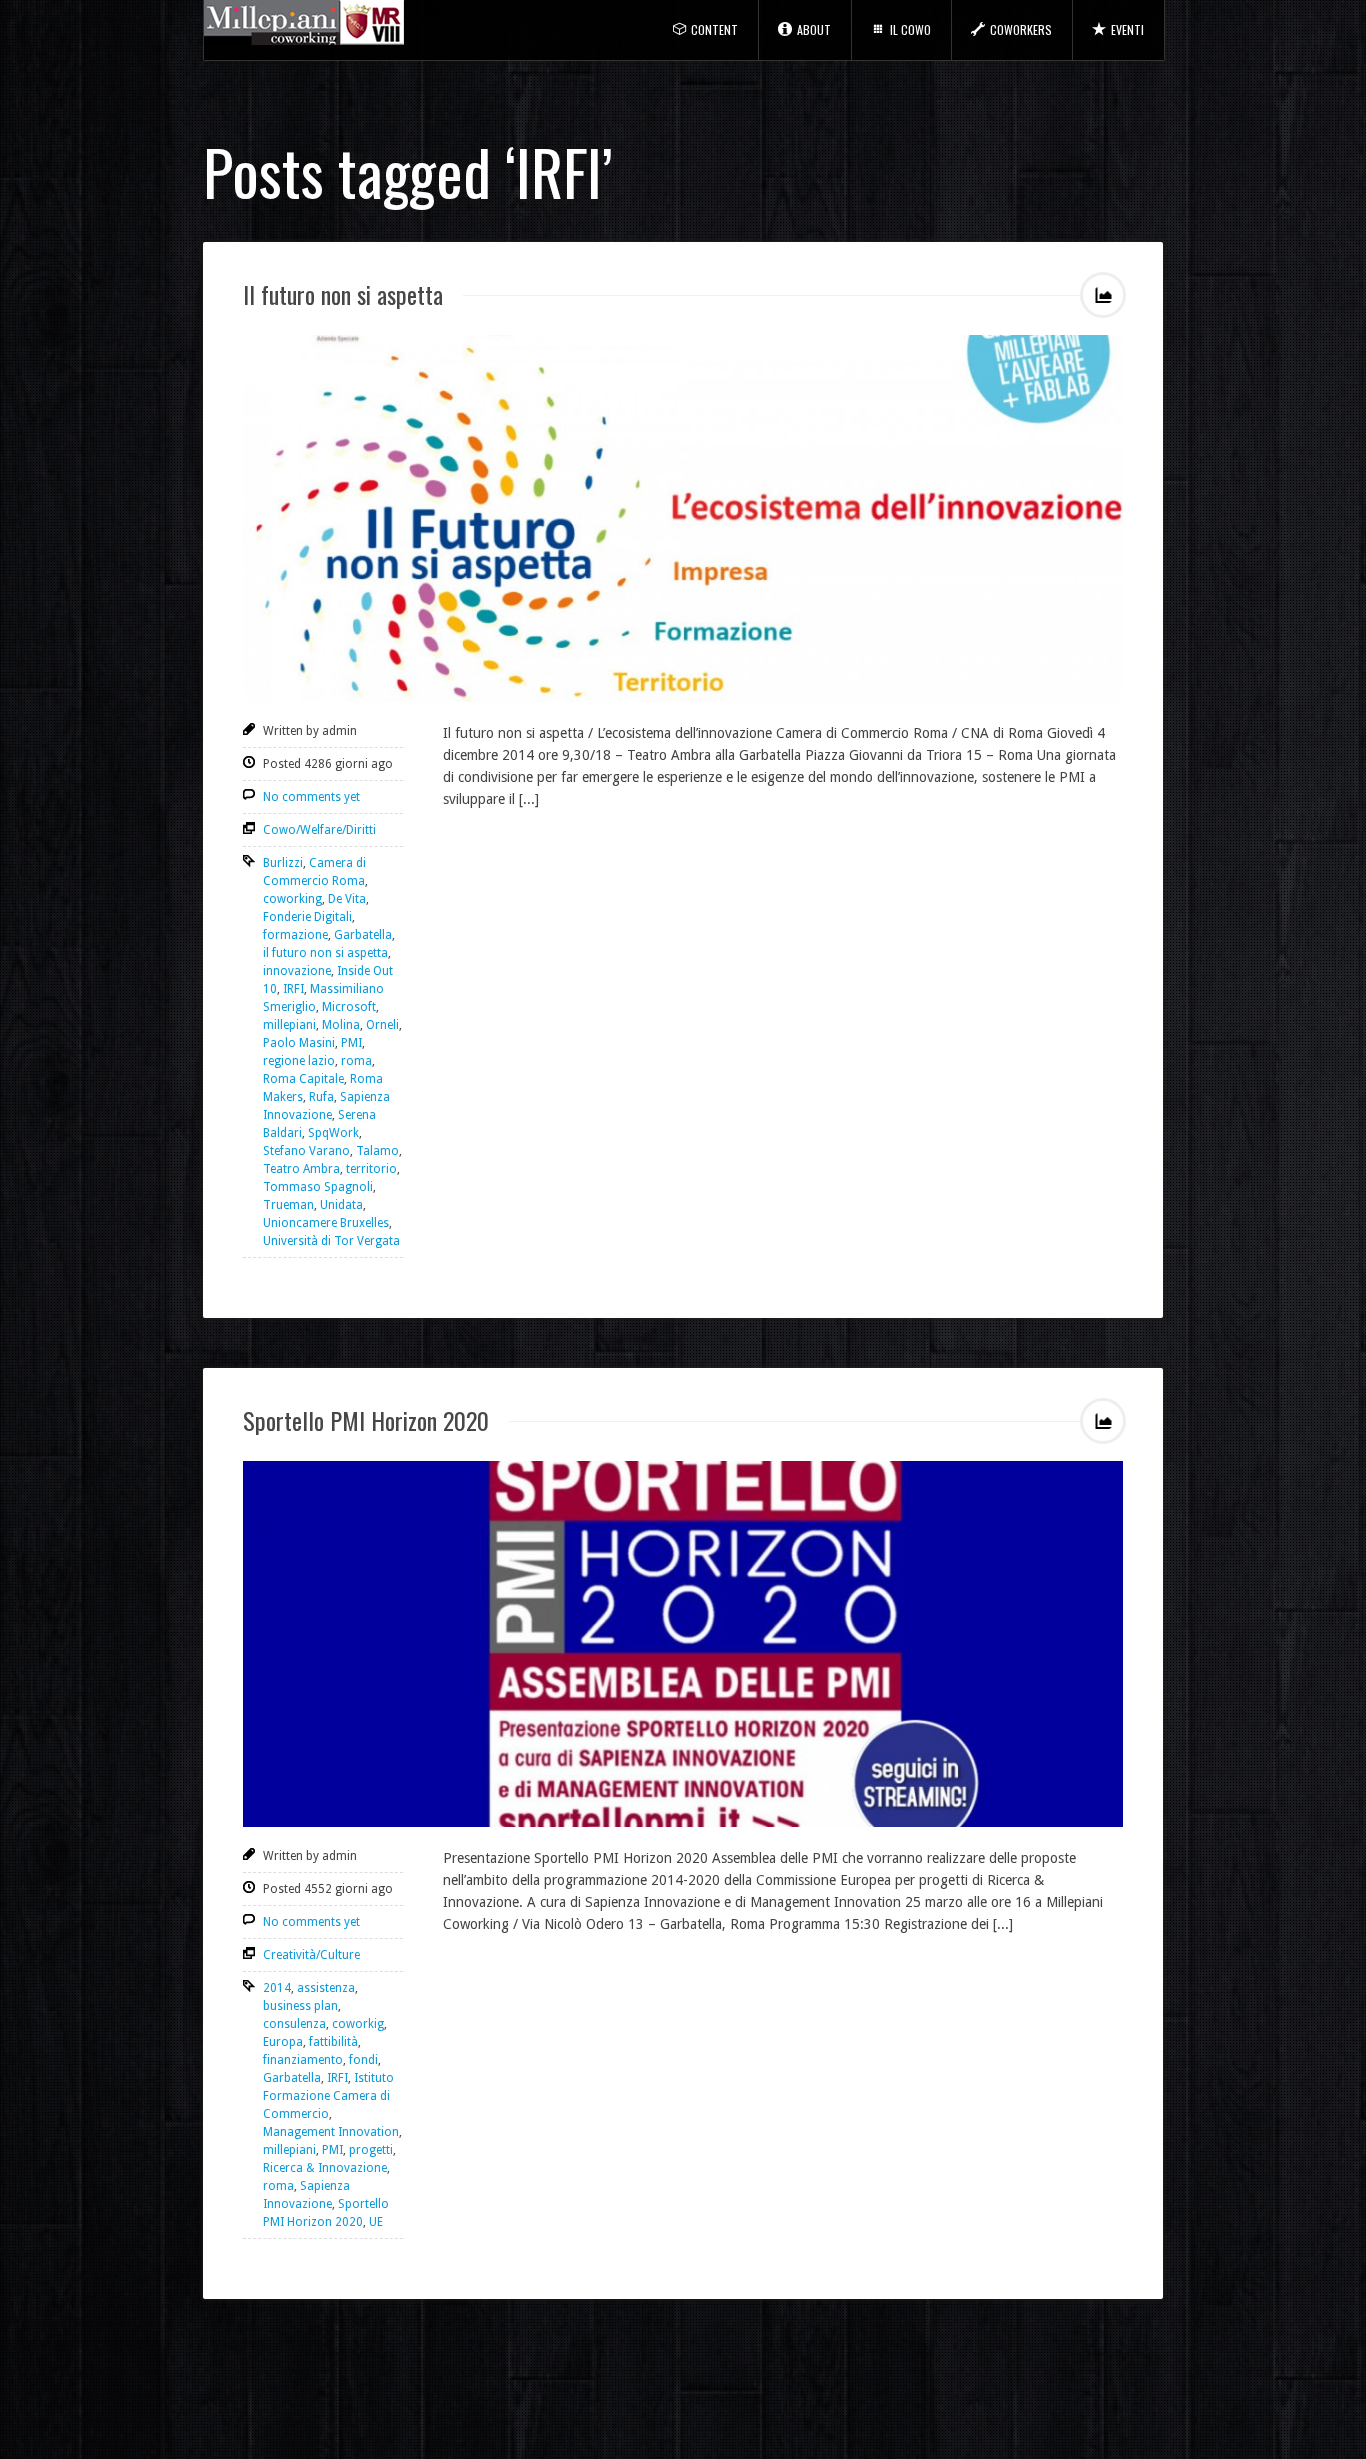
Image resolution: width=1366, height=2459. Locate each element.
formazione (295, 935)
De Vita (347, 899)
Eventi (1127, 29)
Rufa (321, 1097)
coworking (292, 899)
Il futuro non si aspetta (343, 294)
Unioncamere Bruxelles (326, 1223)
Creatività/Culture (311, 1955)
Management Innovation (331, 2132)
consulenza (294, 2024)
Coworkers (1021, 29)
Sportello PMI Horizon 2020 (366, 1420)
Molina (341, 1025)
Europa (283, 2042)
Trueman (288, 1205)
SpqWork (333, 1133)
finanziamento (303, 2060)
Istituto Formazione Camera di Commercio (328, 2096)
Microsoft (349, 1007)
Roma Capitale (303, 1079)
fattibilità (333, 2042)
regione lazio (299, 1061)
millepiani (289, 1025)
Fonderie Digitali (307, 917)
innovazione (297, 971)
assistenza (326, 1988)
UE (376, 2222)
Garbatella (363, 935)
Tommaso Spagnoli (318, 1187)
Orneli (382, 1025)
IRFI (293, 989)
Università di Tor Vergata (331, 1241)
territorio (371, 1169)
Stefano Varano (306, 1151)
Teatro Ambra (301, 1169)
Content (714, 29)
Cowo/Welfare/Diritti (319, 830)
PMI (351, 1043)
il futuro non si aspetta (325, 953)
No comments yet (311, 797)
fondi (363, 2060)
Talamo (377, 1151)
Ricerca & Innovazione (325, 2168)
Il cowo (910, 29)
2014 (277, 1988)
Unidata (341, 1205)
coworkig (358, 2024)
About (814, 29)
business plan (300, 2006)
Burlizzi (283, 863)
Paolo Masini (299, 1043)
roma (356, 1061)
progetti (371, 2150)
